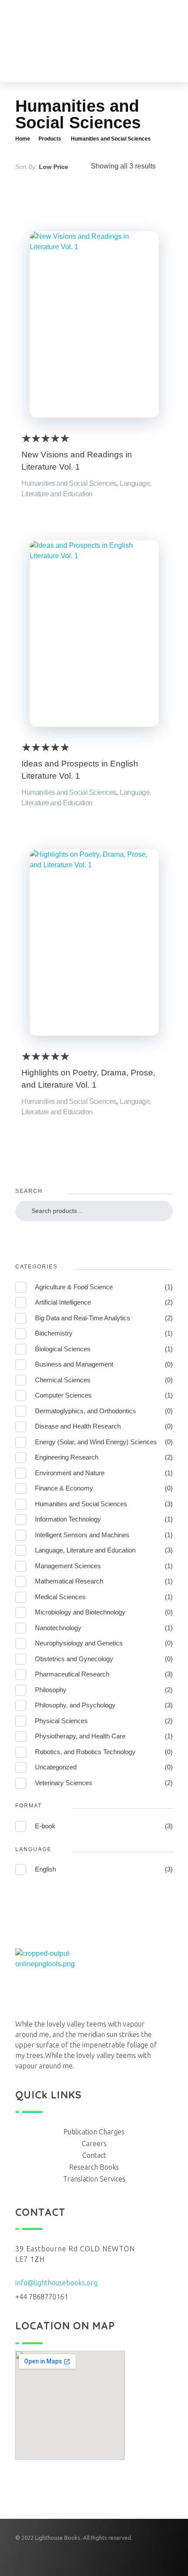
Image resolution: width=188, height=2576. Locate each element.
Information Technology (68, 1519)
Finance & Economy (64, 1488)
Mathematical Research (69, 1581)
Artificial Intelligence (63, 1302)
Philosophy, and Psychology (75, 1705)
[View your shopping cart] (126, 41)
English (45, 1869)
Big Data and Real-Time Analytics (83, 1318)
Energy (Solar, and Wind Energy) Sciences (96, 1442)
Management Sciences (68, 1566)
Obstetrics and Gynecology (74, 1659)
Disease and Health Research (78, 1426)
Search (94, 1237)
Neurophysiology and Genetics (79, 1643)
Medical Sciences (60, 1597)
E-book (45, 1826)
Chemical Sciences (63, 1380)
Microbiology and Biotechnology (80, 1612)
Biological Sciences (63, 1349)
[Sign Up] (110, 41)
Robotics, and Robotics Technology (85, 1752)
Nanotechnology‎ (58, 1628)
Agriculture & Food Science (74, 1287)
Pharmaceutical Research (72, 1674)
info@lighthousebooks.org (56, 2283)
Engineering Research (67, 1457)
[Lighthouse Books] (67, 41)
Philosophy (51, 1690)
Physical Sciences (61, 1721)
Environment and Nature (70, 1473)
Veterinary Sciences (64, 1783)
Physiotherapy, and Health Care (80, 1736)
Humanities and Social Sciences (69, 483)
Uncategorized (56, 1767)
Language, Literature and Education (85, 1550)
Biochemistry (54, 1333)
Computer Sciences (63, 1395)
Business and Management (74, 1364)
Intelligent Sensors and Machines (82, 1535)
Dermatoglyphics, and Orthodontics (85, 1411)
